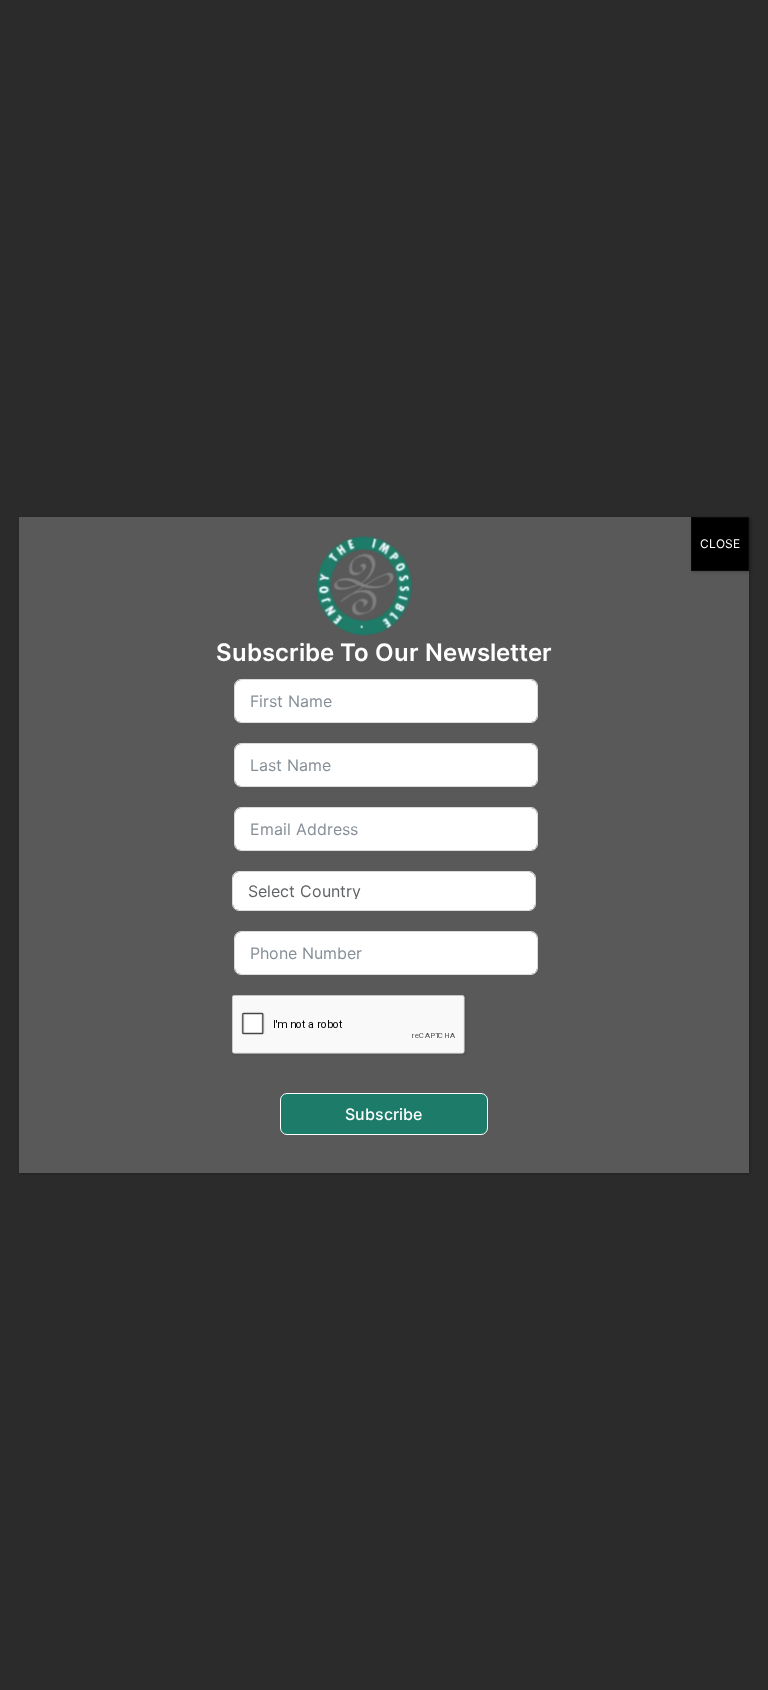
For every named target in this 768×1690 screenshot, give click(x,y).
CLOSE (720, 543)
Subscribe (383, 1114)
